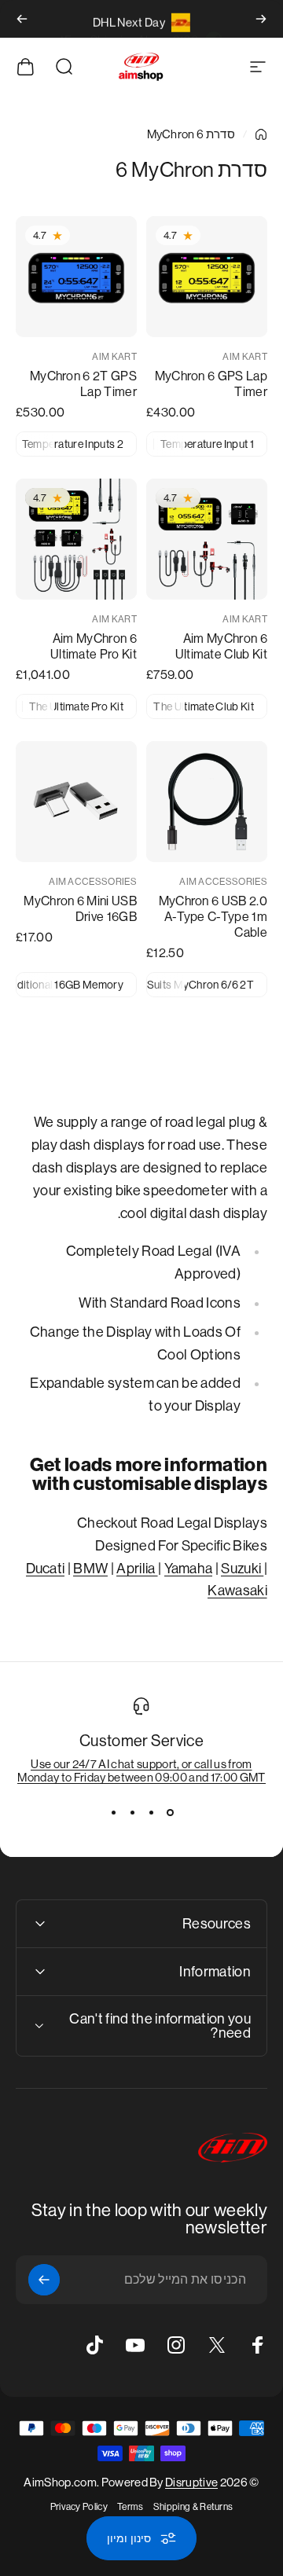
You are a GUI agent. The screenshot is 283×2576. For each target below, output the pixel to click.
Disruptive (191, 2482)
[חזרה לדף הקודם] (261, 134)
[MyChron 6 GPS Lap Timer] (207, 277)
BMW (90, 1569)
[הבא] (22, 19)
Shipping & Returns (193, 2507)
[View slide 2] (151, 1812)
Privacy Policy (79, 2507)
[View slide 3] (132, 1812)
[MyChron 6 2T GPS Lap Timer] (76, 277)
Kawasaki (237, 1591)
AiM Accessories (223, 882)
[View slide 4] (113, 1812)
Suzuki (242, 1569)
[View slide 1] (170, 1812)
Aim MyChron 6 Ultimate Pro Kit (94, 646)
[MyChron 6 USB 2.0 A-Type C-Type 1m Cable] (207, 802)
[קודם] (261, 19)
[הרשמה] (44, 2280)
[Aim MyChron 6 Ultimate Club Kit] (207, 539)
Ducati (46, 1569)
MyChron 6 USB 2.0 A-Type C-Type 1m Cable (213, 917)
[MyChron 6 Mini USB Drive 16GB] (76, 802)
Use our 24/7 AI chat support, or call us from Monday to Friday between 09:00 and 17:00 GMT (141, 1771)
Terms (130, 2507)
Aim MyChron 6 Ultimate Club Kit (221, 646)
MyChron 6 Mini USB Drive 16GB (80, 909)
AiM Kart (245, 357)
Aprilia (137, 1569)
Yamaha (189, 1569)
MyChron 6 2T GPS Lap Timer (83, 384)
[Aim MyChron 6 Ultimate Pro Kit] (76, 539)
